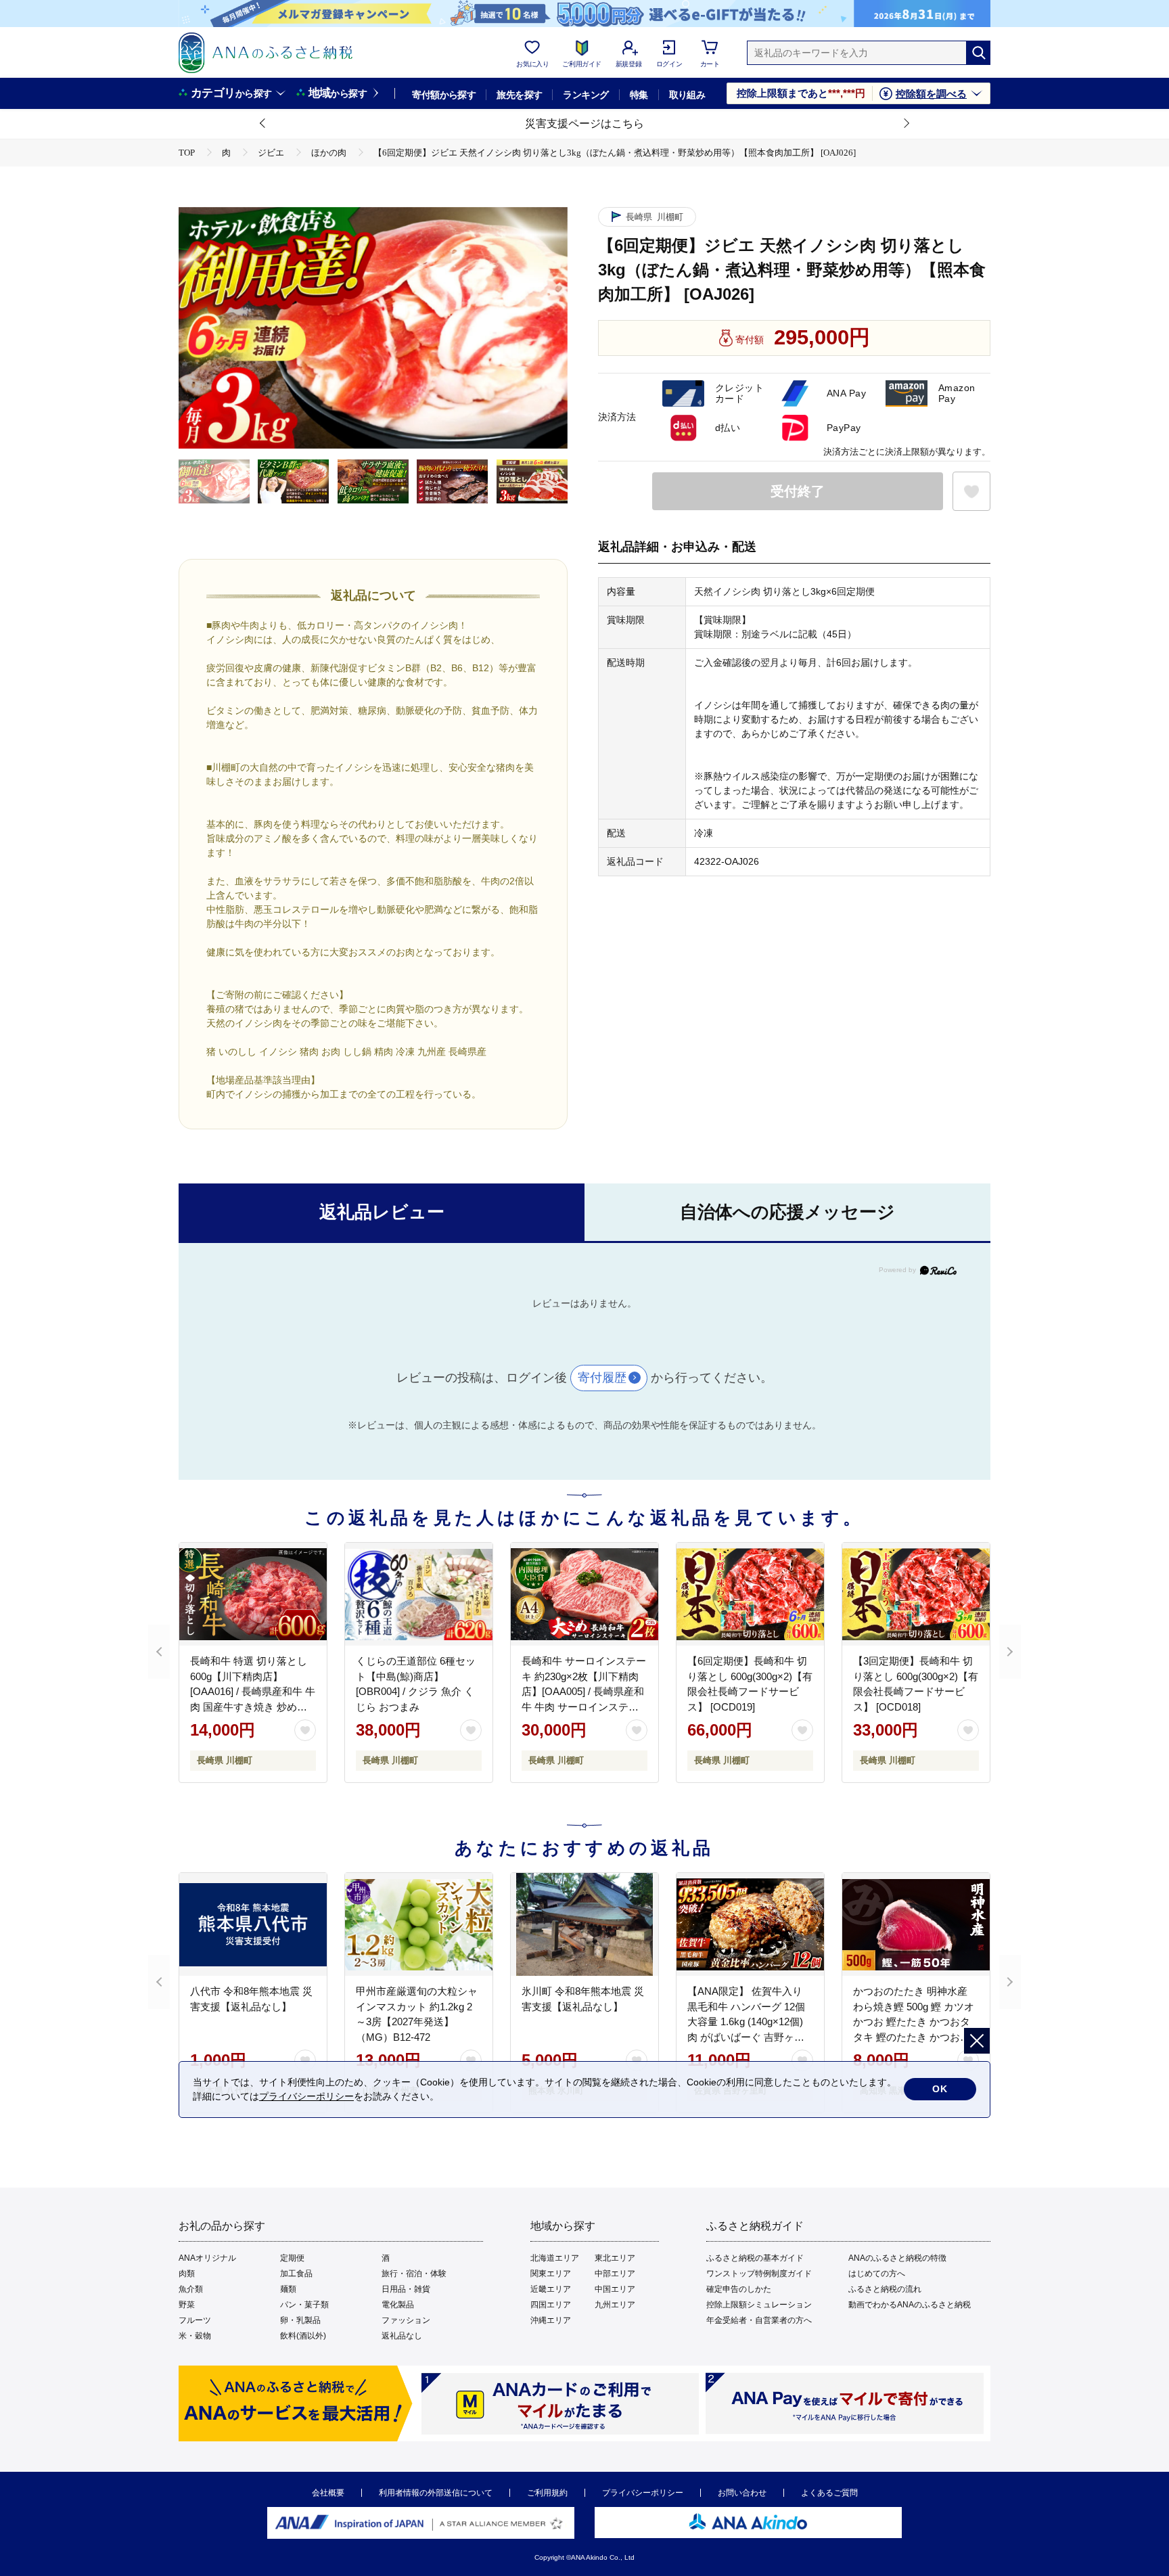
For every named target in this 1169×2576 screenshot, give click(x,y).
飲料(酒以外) (303, 2336)
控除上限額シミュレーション (759, 2305)
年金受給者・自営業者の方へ (759, 2320)
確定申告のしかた (739, 2289)
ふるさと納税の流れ (885, 2289)
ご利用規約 (547, 2493)
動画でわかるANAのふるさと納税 (910, 2305)
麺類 (288, 2289)
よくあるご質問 (829, 2493)
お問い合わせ (742, 2493)
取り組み (687, 95)
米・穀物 (195, 2336)
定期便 (292, 2258)
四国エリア (551, 2305)
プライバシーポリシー (643, 2493)
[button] (263, 124)
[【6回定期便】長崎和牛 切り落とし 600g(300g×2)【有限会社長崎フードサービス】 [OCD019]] (750, 1594)
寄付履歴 (602, 1378)
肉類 (187, 2274)
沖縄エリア (551, 2320)
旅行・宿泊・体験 (414, 2274)
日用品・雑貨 (406, 2289)
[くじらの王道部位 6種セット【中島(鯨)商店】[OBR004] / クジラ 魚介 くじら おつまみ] (419, 1594)
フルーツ (195, 2320)
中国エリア (615, 2289)
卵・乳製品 (300, 2320)
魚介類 (191, 2289)
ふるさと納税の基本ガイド (755, 2258)
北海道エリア (555, 2258)
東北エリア (615, 2258)
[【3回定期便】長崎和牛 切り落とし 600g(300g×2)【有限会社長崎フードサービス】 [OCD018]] (916, 1594)
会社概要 (328, 2493)
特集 (639, 95)
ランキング (586, 95)
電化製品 (398, 2305)
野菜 (187, 2305)
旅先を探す (519, 95)
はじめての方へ (877, 2274)
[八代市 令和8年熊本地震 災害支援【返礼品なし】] (253, 1924)
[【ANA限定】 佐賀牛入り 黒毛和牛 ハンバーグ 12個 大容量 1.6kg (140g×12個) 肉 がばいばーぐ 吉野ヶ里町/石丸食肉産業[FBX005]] (750, 1924)
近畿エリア (551, 2289)
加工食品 (296, 2274)
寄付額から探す (444, 95)
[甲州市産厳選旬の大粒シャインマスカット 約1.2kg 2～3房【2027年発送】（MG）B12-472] (419, 1924)
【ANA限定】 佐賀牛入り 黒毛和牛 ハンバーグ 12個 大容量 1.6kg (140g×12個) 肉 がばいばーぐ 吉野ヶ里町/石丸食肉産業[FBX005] (746, 2021)
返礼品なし (402, 2336)
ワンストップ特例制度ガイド (759, 2274)
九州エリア (615, 2305)
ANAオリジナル (207, 2258)
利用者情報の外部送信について (436, 2493)
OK (940, 2089)
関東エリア (551, 2274)
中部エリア (615, 2274)
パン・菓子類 (304, 2305)
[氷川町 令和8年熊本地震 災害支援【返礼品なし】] (584, 1924)
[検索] (978, 53)
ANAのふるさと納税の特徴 (897, 2258)
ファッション (406, 2320)
